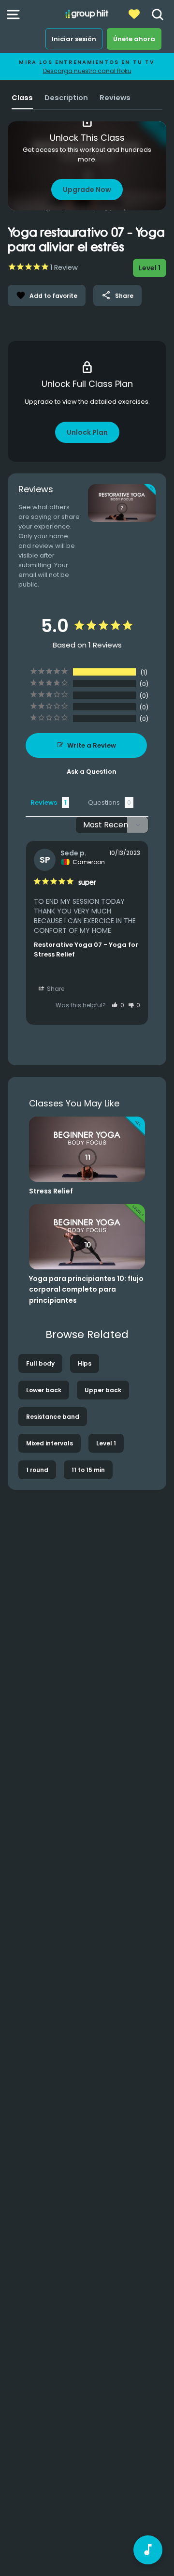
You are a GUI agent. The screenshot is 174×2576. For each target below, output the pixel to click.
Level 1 (106, 1443)
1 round (37, 1470)
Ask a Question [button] (92, 772)
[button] (118, 1005)
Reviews (115, 98)
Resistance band (53, 1417)
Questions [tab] (104, 802)
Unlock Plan (87, 432)
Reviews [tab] (44, 802)
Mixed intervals (50, 1443)
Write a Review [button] (92, 745)
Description (66, 98)
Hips (85, 1363)
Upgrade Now (87, 190)
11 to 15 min (88, 1470)
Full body (40, 1363)
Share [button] (55, 989)
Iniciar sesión (74, 39)
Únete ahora (134, 39)
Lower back (44, 1390)
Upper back (103, 1390)
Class (22, 98)
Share (117, 295)
